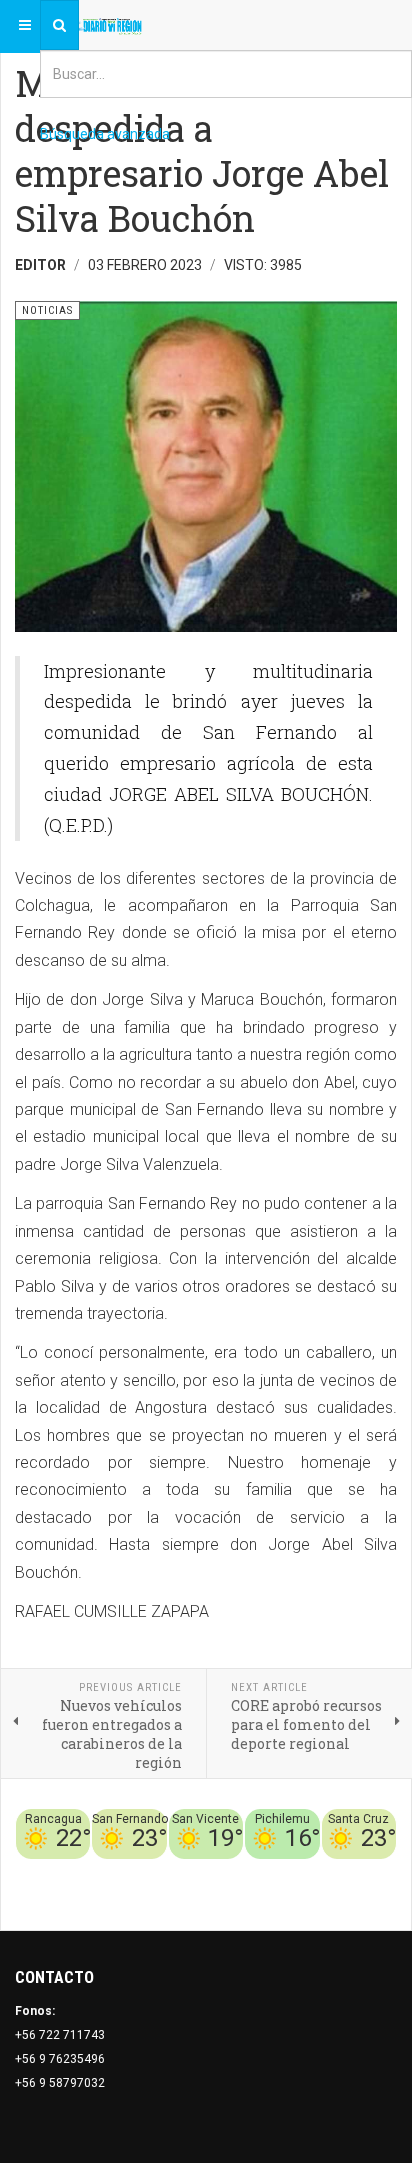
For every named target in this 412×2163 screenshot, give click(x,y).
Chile (153, 1871)
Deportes (201, 1871)
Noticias (372, 1895)
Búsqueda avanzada (105, 134)
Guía (383, 1871)
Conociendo (97, 1871)
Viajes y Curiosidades (299, 1871)
